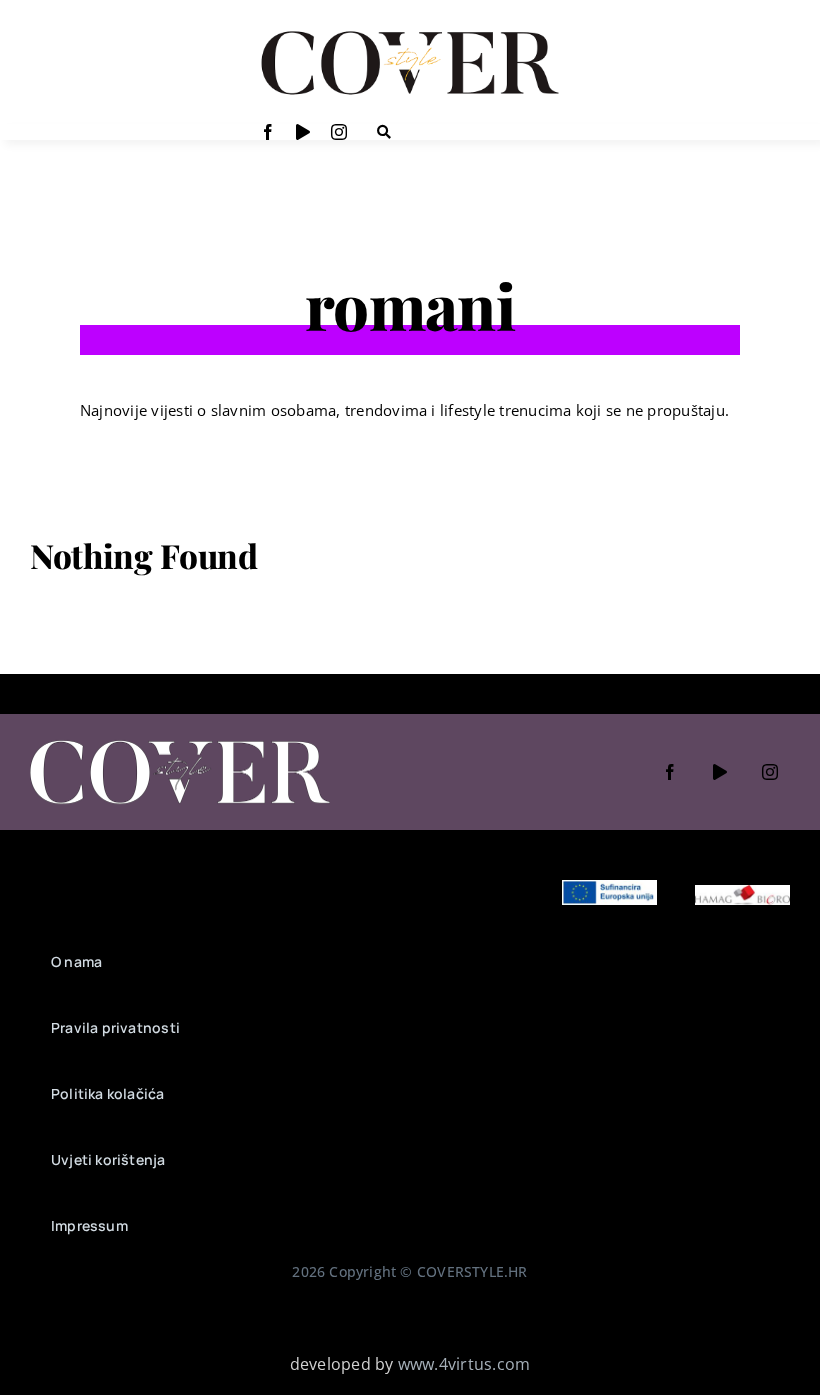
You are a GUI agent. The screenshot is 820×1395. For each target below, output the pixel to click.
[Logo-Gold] (410, 33)
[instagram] (339, 132)
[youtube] (303, 132)
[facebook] (268, 132)
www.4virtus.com (464, 1364)
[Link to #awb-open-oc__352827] (384, 132)
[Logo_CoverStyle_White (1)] (180, 742)
